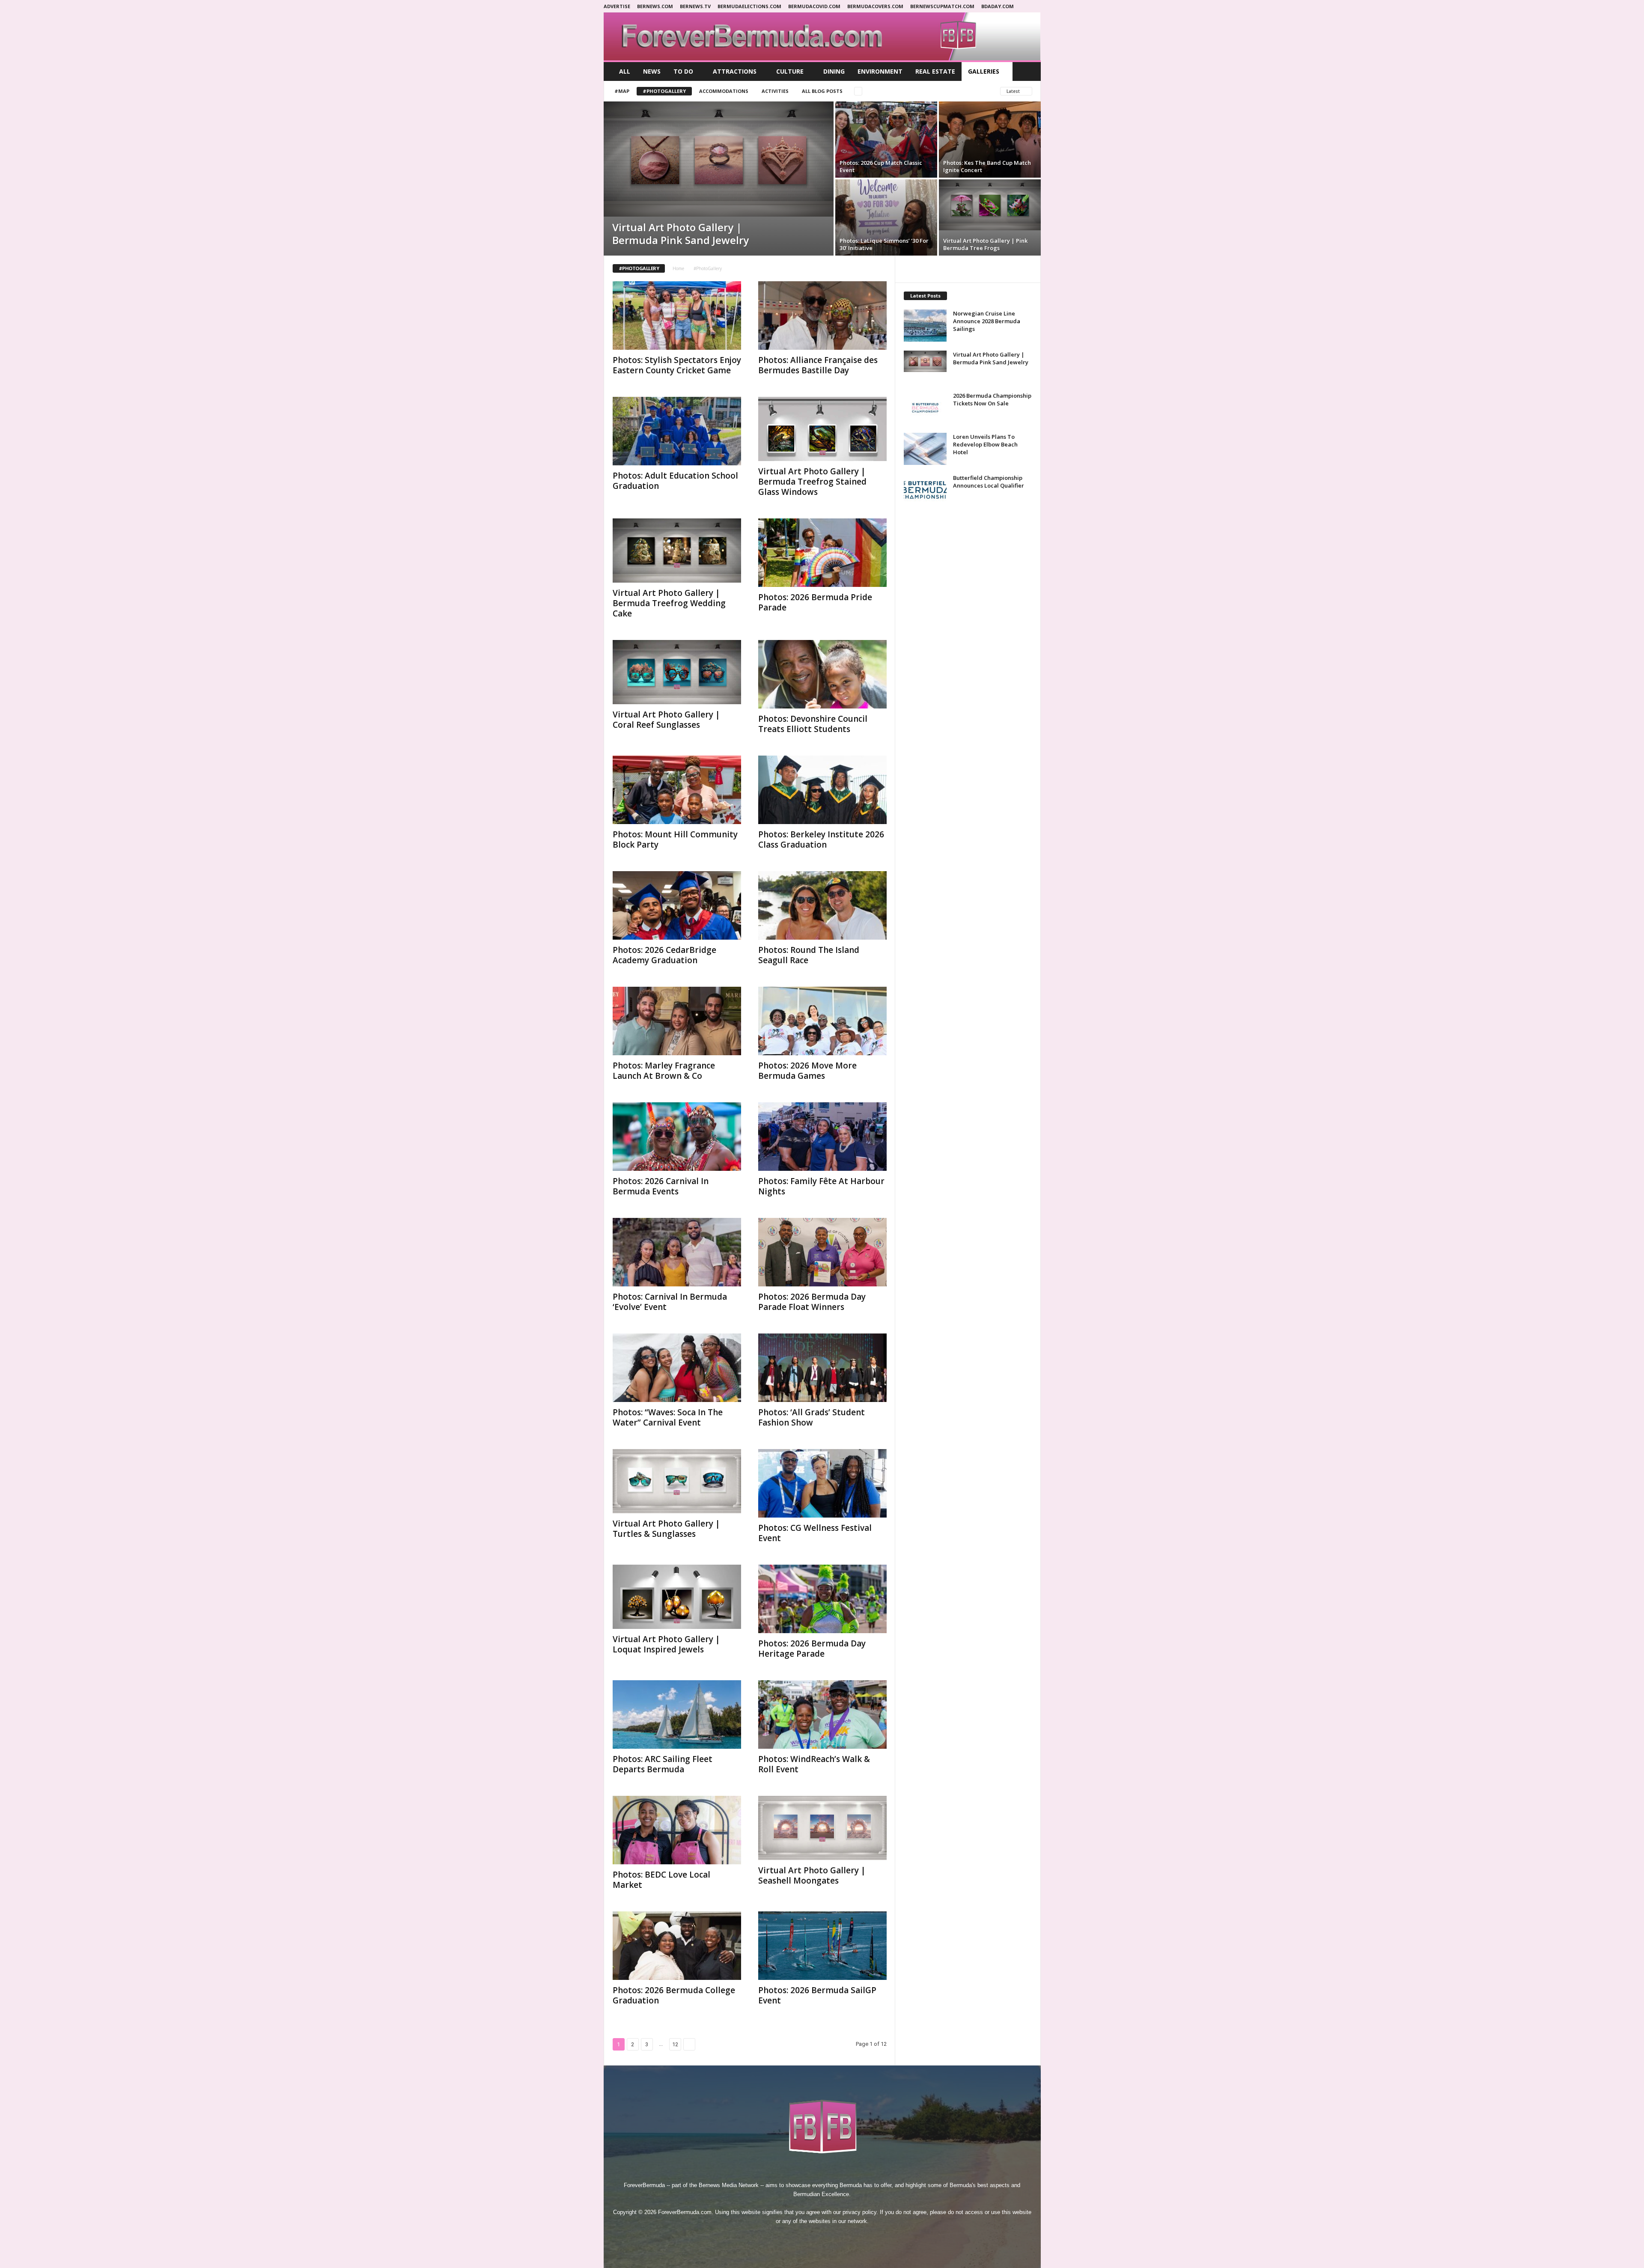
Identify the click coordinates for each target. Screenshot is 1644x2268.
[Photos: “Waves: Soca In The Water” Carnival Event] (677, 1368)
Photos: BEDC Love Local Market (661, 1880)
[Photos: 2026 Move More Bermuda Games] (822, 1021)
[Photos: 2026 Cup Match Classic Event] (886, 140)
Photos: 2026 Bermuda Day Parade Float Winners (812, 1302)
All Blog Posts (822, 91)
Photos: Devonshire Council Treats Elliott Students (813, 724)
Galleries (984, 71)
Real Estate (935, 71)
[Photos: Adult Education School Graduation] (677, 431)
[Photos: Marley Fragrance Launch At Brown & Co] (677, 1021)
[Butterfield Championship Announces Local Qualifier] (925, 490)
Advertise (617, 6)
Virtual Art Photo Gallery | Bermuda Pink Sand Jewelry (681, 234)
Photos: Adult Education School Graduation (675, 481)
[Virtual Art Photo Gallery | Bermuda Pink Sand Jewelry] (719, 159)
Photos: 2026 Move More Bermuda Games (807, 1071)
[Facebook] (793, 2237)
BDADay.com (998, 6)
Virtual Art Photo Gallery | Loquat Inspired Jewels (666, 1644)
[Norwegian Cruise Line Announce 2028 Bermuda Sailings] (925, 326)
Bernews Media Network (729, 2185)
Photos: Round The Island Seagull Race (809, 955)
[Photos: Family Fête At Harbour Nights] (822, 1137)
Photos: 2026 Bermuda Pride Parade (815, 602)
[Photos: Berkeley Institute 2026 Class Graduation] (822, 790)
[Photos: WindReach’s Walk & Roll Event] (822, 1714)
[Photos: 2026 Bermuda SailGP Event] (822, 1946)
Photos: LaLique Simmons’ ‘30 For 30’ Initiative (884, 244)
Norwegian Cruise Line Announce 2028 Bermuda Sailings (987, 321)
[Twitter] (833, 2237)
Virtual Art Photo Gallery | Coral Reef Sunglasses (666, 720)
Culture (790, 71)
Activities (775, 91)
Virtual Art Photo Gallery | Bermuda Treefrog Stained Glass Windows (812, 482)
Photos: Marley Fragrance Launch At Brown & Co (664, 1071)
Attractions (735, 71)
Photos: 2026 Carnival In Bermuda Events (661, 1186)
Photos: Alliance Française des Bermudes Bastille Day (818, 365)
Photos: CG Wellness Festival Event (815, 1533)
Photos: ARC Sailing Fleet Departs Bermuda (663, 1764)
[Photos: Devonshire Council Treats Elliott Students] (822, 674)
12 (675, 2044)
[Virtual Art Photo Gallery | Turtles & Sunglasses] (677, 1481)
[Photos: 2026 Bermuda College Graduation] (677, 1946)
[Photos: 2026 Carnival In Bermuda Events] (677, 1137)
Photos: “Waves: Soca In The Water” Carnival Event (668, 1417)
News (652, 71)
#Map (622, 91)
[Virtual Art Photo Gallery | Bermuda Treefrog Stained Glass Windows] (822, 429)
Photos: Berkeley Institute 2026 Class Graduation (821, 839)
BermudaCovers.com (875, 6)
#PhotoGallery (664, 91)
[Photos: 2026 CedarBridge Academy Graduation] (677, 905)
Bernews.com (655, 6)
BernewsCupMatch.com (942, 6)
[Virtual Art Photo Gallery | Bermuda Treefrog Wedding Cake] (677, 551)
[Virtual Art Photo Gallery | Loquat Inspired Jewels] (677, 1597)
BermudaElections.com (749, 6)
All (625, 71)
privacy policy (859, 2212)
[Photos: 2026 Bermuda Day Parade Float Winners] (822, 1252)
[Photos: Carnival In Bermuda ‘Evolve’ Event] (677, 1252)
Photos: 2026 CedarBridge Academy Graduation (664, 955)
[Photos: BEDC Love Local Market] (677, 1830)
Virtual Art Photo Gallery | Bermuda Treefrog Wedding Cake (669, 603)
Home (678, 268)
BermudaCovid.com (814, 6)
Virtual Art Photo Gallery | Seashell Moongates (812, 1875)
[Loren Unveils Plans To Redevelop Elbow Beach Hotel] (925, 449)
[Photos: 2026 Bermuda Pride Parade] (822, 553)
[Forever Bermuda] (822, 36)
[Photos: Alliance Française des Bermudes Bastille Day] (822, 315)
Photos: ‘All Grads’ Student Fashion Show (812, 1417)
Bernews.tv (695, 6)
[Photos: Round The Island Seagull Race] (822, 905)
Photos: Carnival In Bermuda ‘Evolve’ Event (670, 1302)
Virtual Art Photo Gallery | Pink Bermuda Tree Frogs (985, 244)
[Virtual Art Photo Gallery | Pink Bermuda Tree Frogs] (990, 205)
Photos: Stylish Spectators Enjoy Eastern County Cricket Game (677, 365)
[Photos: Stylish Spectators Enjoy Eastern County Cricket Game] (677, 315)
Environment (880, 71)
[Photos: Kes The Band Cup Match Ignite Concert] (990, 140)
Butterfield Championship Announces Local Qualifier (989, 482)
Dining (834, 71)
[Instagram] (813, 2237)
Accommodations (724, 91)
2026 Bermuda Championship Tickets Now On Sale (992, 399)
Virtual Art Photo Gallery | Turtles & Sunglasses (666, 1529)
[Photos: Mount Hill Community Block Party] (677, 790)
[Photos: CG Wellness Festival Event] (822, 1483)
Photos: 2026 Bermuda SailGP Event (817, 1995)
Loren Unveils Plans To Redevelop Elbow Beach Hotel (985, 444)
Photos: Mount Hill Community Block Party (675, 839)
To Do (683, 71)
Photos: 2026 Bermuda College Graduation (674, 1995)
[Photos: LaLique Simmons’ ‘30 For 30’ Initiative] (886, 217)
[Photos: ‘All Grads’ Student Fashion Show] (822, 1368)
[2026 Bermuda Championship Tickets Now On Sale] (925, 408)
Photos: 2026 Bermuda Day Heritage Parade (812, 1649)
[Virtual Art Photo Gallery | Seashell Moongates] (822, 1828)
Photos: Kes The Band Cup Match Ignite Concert (987, 166)
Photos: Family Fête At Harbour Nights (821, 1186)
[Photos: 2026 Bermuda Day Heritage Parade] (822, 1599)
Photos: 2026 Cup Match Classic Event (881, 166)
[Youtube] (852, 2237)
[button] (1028, 71)
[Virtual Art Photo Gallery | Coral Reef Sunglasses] (677, 672)
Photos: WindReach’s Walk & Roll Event (814, 1764)
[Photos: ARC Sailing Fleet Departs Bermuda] (677, 1714)
